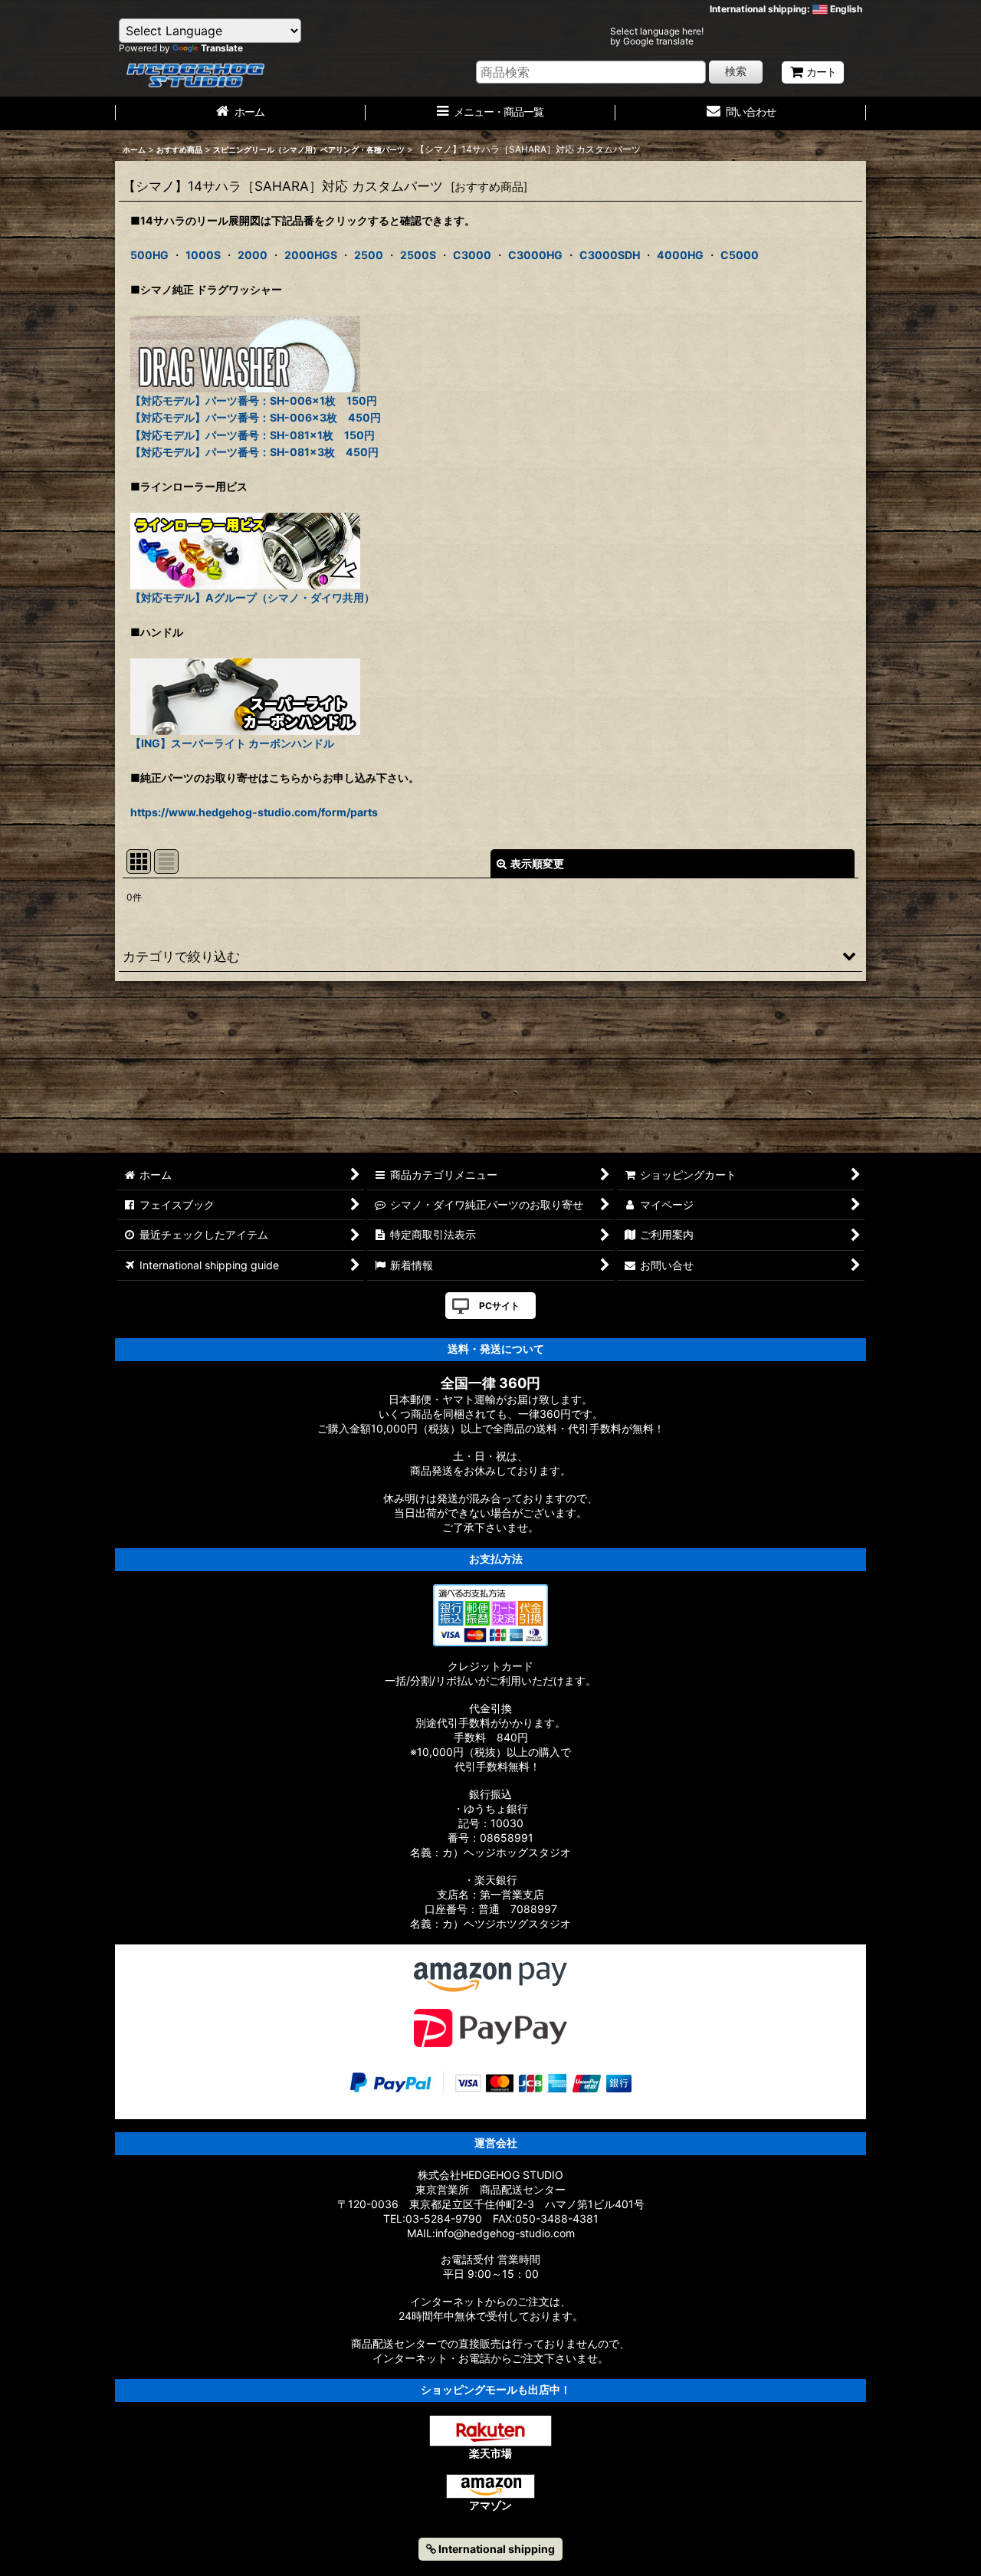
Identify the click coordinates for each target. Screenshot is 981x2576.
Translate (222, 48)
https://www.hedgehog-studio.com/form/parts (254, 812)
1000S (203, 255)
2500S (418, 255)
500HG (149, 255)
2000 (253, 255)
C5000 (740, 255)
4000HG (680, 255)
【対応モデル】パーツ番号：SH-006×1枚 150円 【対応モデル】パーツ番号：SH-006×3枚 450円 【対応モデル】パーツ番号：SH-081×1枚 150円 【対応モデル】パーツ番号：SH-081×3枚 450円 (256, 426)
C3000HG (535, 255)
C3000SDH (610, 255)
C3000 (472, 255)
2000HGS (311, 255)
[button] (490, 956)
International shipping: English (786, 9)
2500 (369, 255)
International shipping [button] (495, 2549)
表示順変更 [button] (537, 863)
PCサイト (499, 1306)
